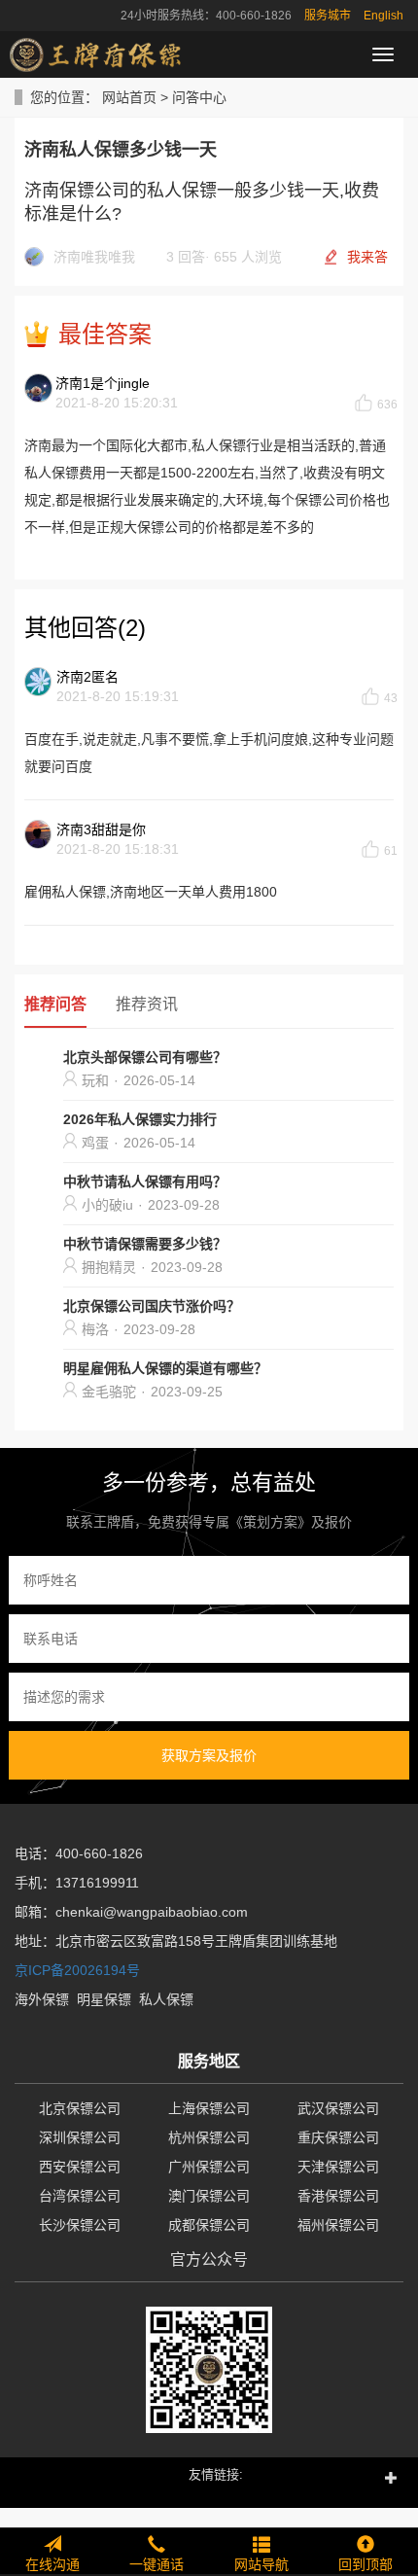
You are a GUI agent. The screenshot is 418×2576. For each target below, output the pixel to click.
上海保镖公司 (209, 2108)
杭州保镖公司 (209, 2137)
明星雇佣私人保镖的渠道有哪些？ (165, 1368)
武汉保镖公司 (338, 2108)
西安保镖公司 (80, 2167)
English (383, 16)
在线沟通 (52, 2564)
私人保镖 (166, 1999)
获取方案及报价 (209, 1755)
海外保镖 (42, 1999)
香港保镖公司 (338, 2196)
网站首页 (129, 97)
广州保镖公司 (209, 2167)
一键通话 (157, 2564)
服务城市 (328, 16)
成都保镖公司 (209, 2225)
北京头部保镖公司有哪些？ (145, 1057)
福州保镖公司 (338, 2225)
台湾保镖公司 (80, 2196)
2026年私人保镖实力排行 (140, 1119)
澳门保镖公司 (209, 2196)
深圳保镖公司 (80, 2137)
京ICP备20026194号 (77, 1970)
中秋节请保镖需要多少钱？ (145, 1244)
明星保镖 (104, 1999)
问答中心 (199, 97)
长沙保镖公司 (80, 2225)
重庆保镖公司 (338, 2137)
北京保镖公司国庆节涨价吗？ (152, 1306)
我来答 (367, 257)
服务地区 (209, 2061)
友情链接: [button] (216, 2474)
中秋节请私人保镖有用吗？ (145, 1182)
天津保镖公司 (338, 2167)
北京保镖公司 (80, 2108)
